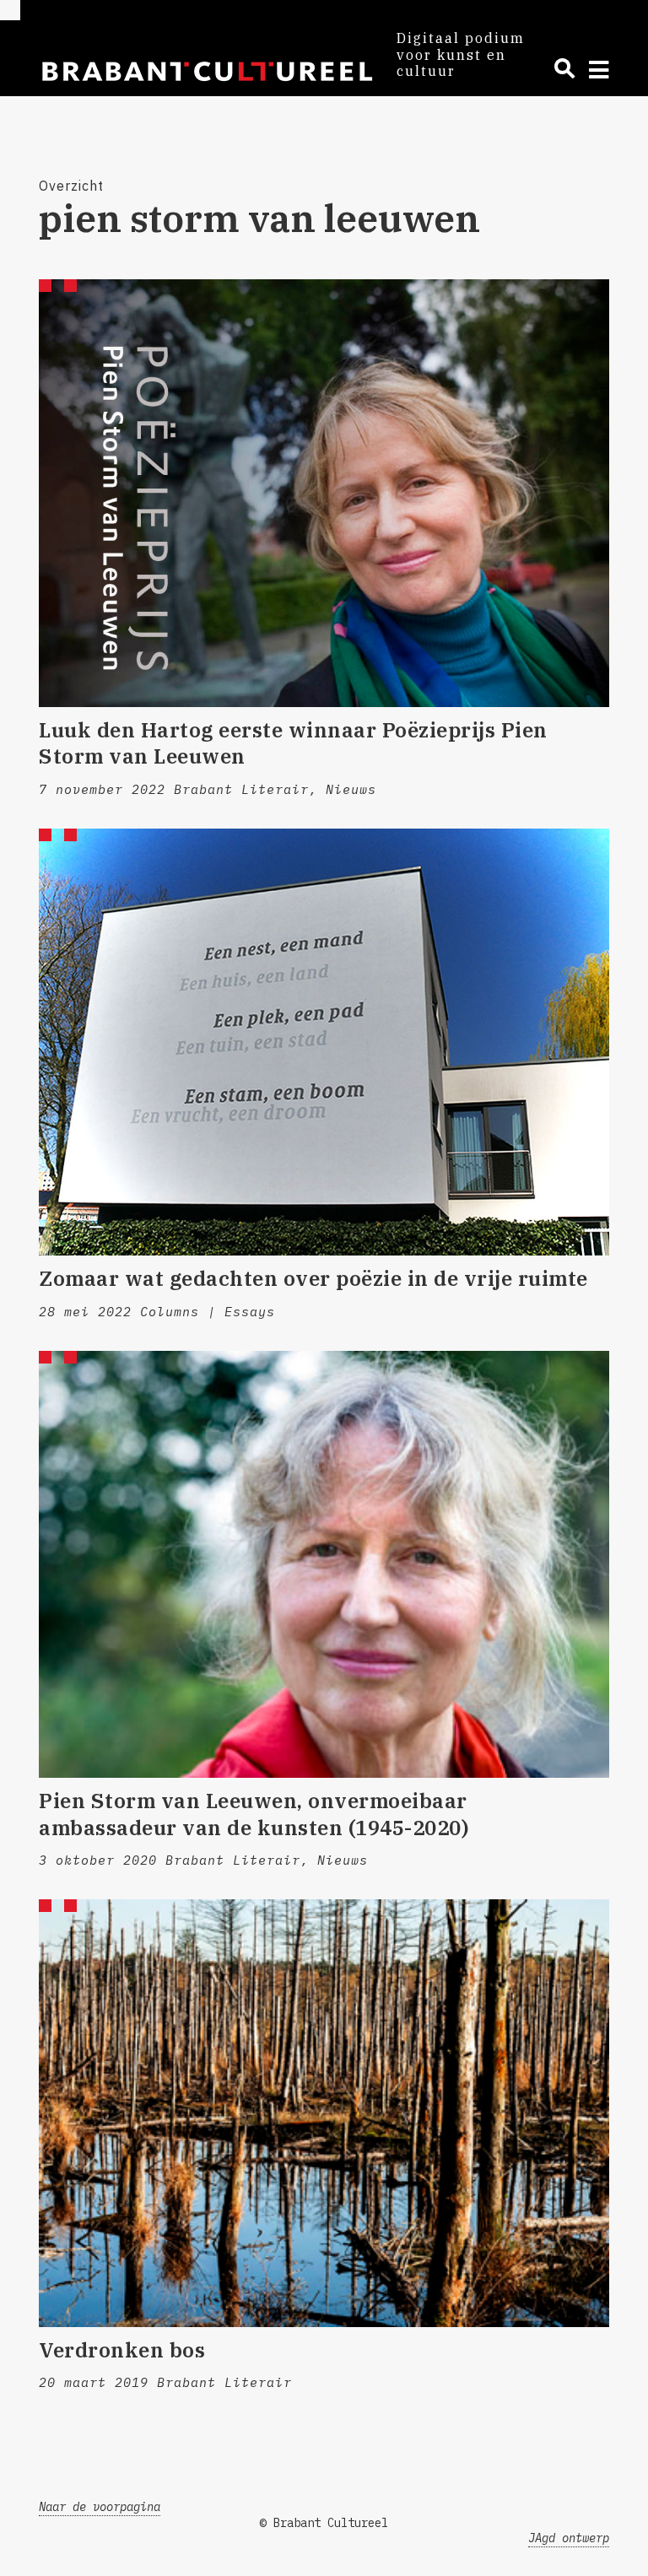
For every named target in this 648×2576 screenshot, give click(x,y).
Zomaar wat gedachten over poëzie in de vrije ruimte (313, 1278)
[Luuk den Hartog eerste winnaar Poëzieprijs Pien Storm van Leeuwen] (324, 493)
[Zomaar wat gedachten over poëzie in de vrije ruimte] (324, 1042)
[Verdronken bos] (324, 2113)
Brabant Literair (241, 789)
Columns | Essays (208, 1312)
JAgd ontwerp (569, 2538)
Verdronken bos (122, 2350)
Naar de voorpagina (100, 2507)
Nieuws (351, 789)
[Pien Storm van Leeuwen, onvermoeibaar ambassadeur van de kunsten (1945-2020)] (324, 1565)
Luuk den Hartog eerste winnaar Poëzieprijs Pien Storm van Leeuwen (293, 743)
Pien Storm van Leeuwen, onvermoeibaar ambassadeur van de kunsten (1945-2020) (254, 1814)
